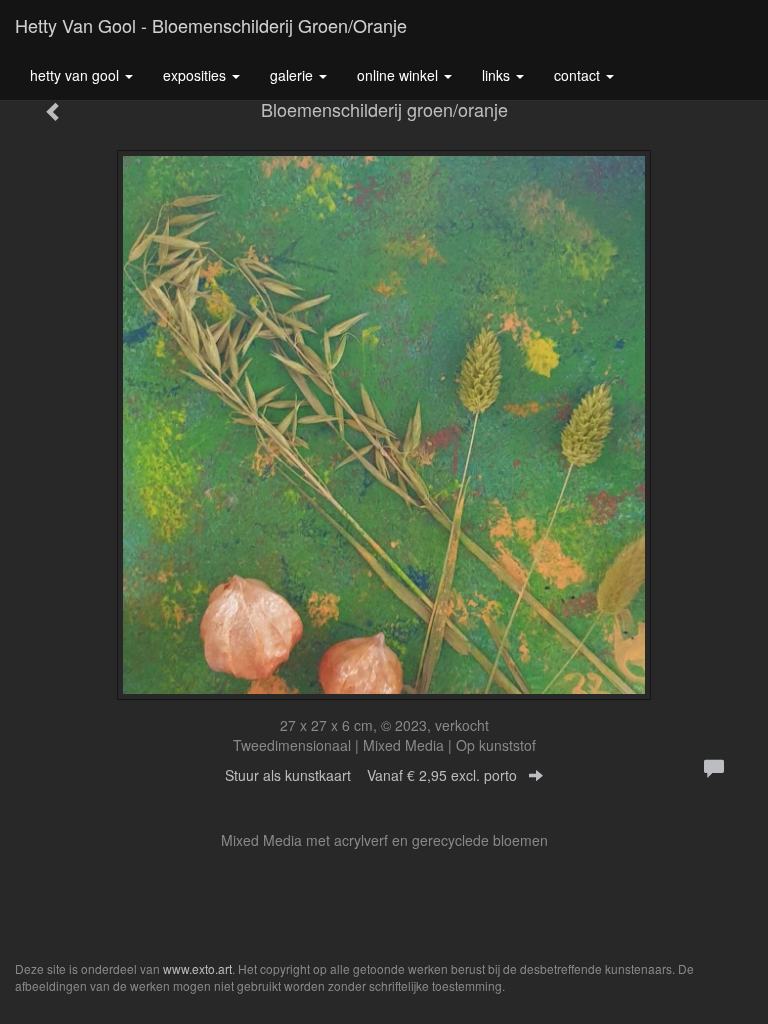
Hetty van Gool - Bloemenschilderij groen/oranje (211, 25)
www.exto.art (197, 968)
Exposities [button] (196, 75)
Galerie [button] (293, 75)
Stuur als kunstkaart (371, 775)
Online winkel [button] (399, 75)
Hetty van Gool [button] (76, 75)
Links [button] (498, 75)
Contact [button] (579, 75)
